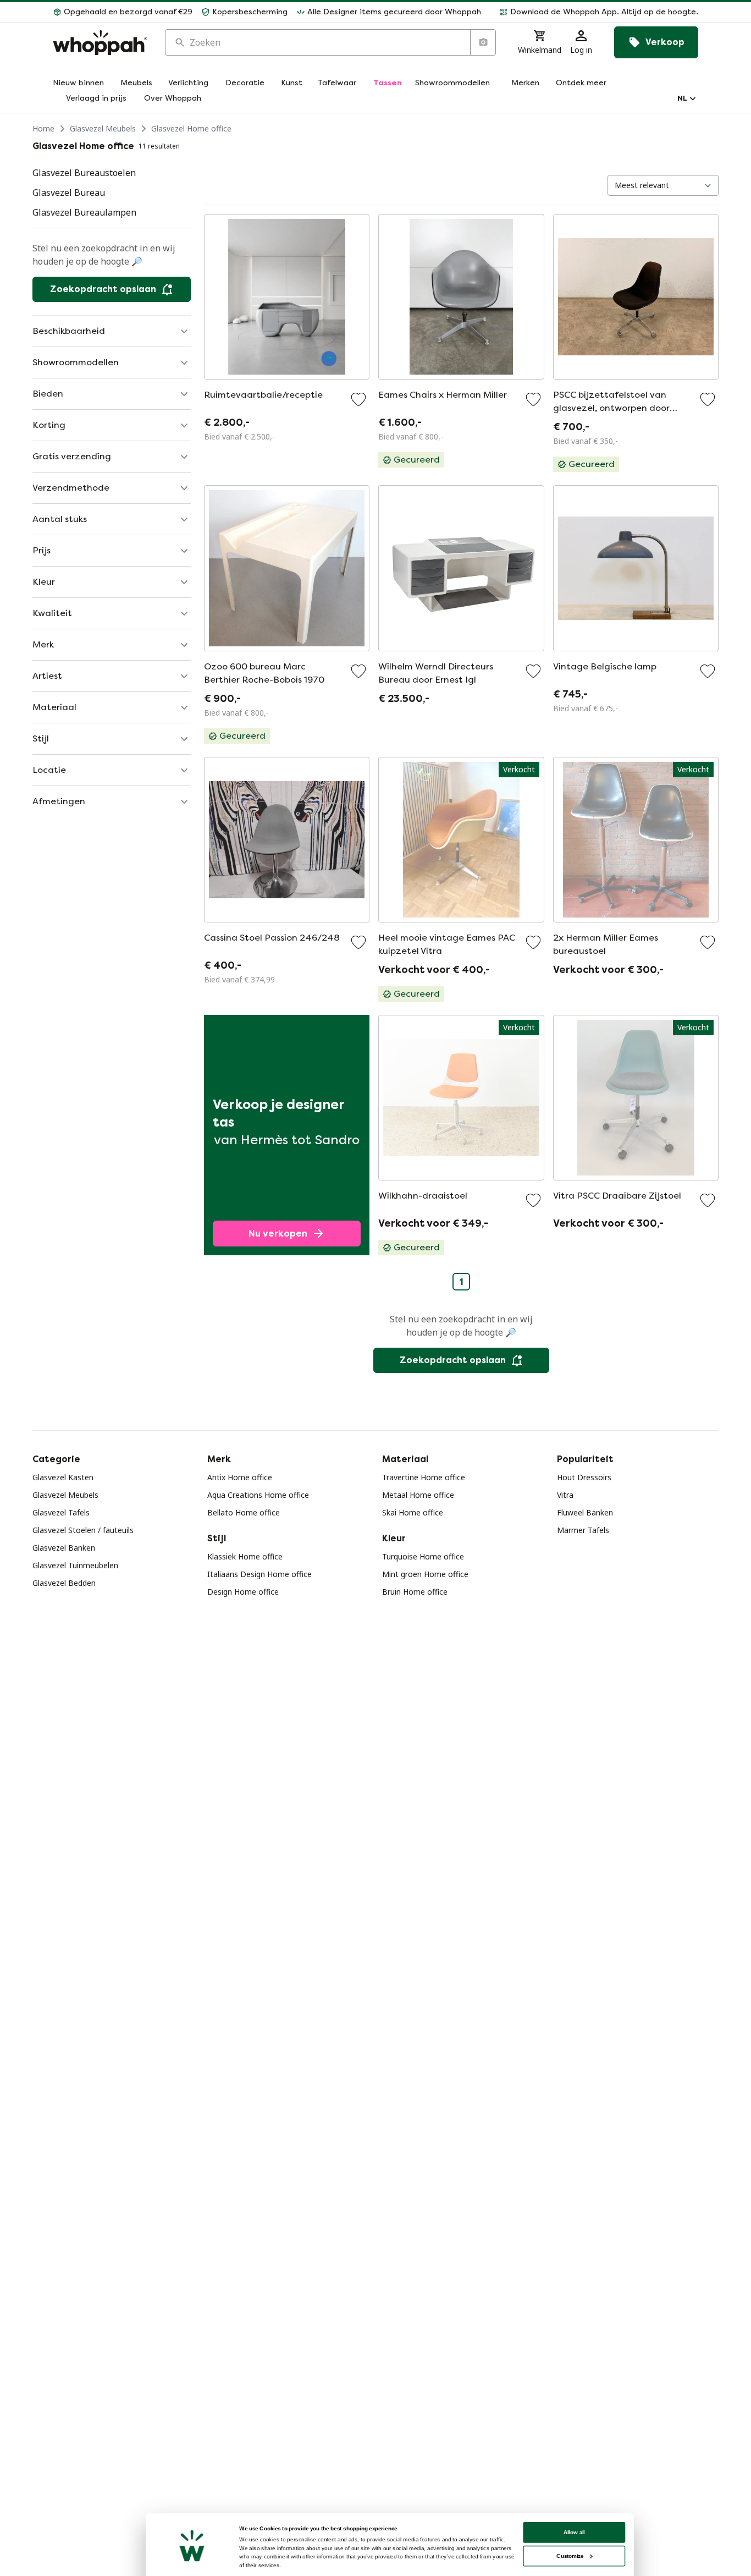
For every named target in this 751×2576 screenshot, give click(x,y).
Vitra (565, 1495)
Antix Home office (240, 1477)
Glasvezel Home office (191, 128)
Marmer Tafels (583, 1530)
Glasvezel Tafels (61, 1512)
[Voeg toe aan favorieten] (358, 399)
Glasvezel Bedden (64, 1583)
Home (43, 128)
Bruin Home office (415, 1592)
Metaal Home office (418, 1495)
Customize (570, 2556)
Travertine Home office (424, 1477)
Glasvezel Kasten (63, 1477)
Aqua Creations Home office (258, 1495)
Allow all (575, 2532)
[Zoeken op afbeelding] (483, 42)
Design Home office (243, 1592)
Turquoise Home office (423, 1556)
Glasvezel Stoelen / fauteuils (83, 1530)
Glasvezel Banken (64, 1548)
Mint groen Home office (425, 1574)
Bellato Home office (244, 1512)
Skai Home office (413, 1512)
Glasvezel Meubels (103, 128)
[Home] (100, 43)
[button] (594, 12)
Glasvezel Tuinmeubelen (75, 1565)
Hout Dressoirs (584, 1477)
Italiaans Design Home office (259, 1574)
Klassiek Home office (245, 1556)
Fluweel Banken (585, 1512)
